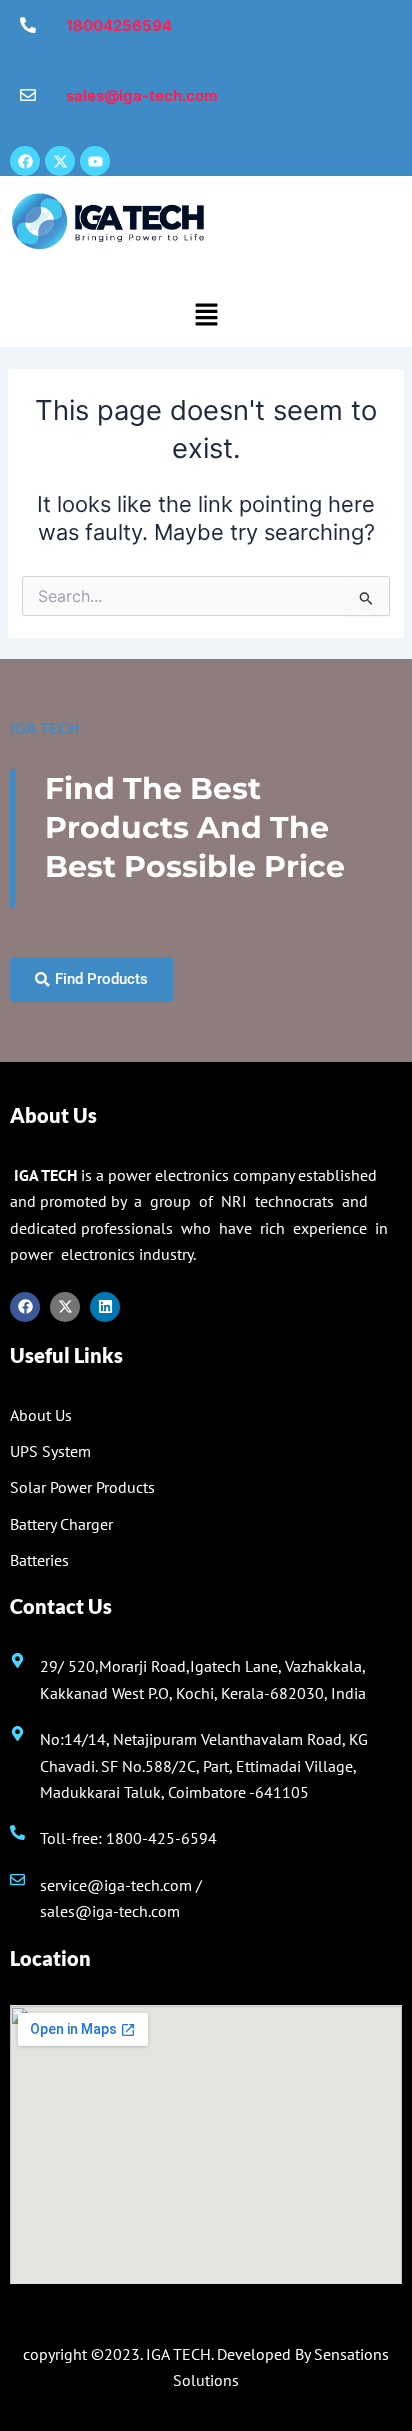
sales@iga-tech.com (110, 1911)
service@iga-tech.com (116, 1885)
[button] (206, 315)
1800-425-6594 (161, 1838)
